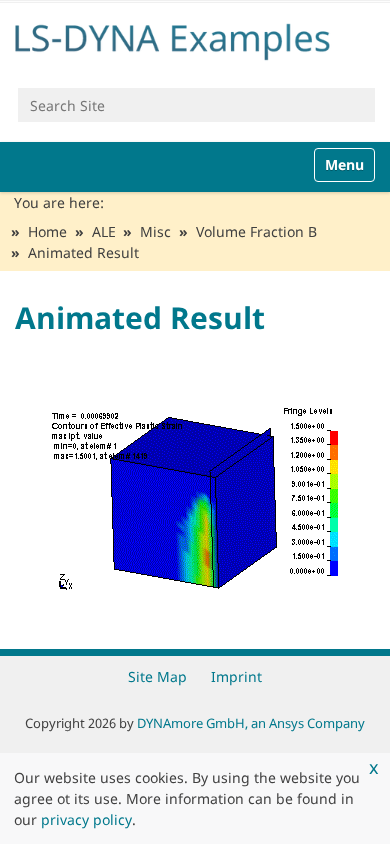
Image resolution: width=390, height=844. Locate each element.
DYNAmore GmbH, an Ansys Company (251, 723)
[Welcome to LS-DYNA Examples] (195, 38)
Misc (155, 231)
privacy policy (86, 819)
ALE (104, 231)
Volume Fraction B (256, 231)
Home (47, 231)
